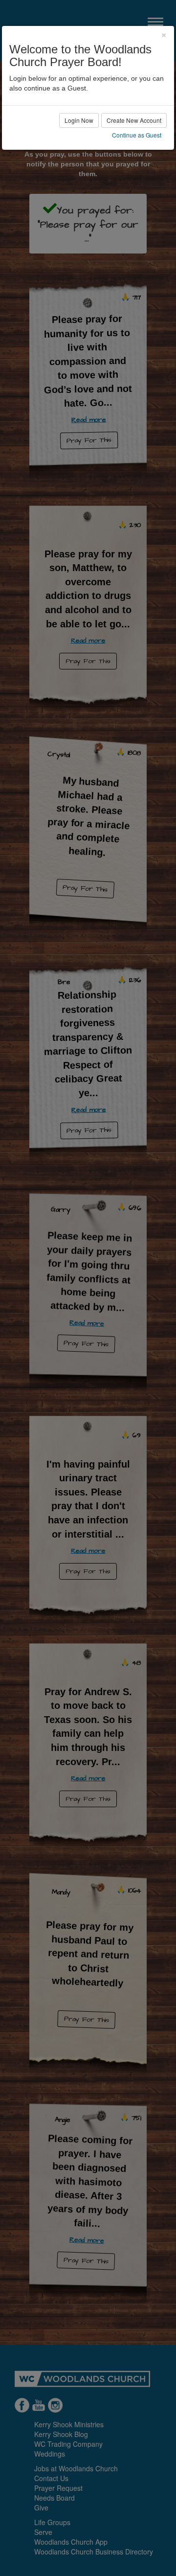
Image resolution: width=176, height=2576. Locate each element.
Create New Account (134, 120)
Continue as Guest (137, 135)
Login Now (79, 120)
